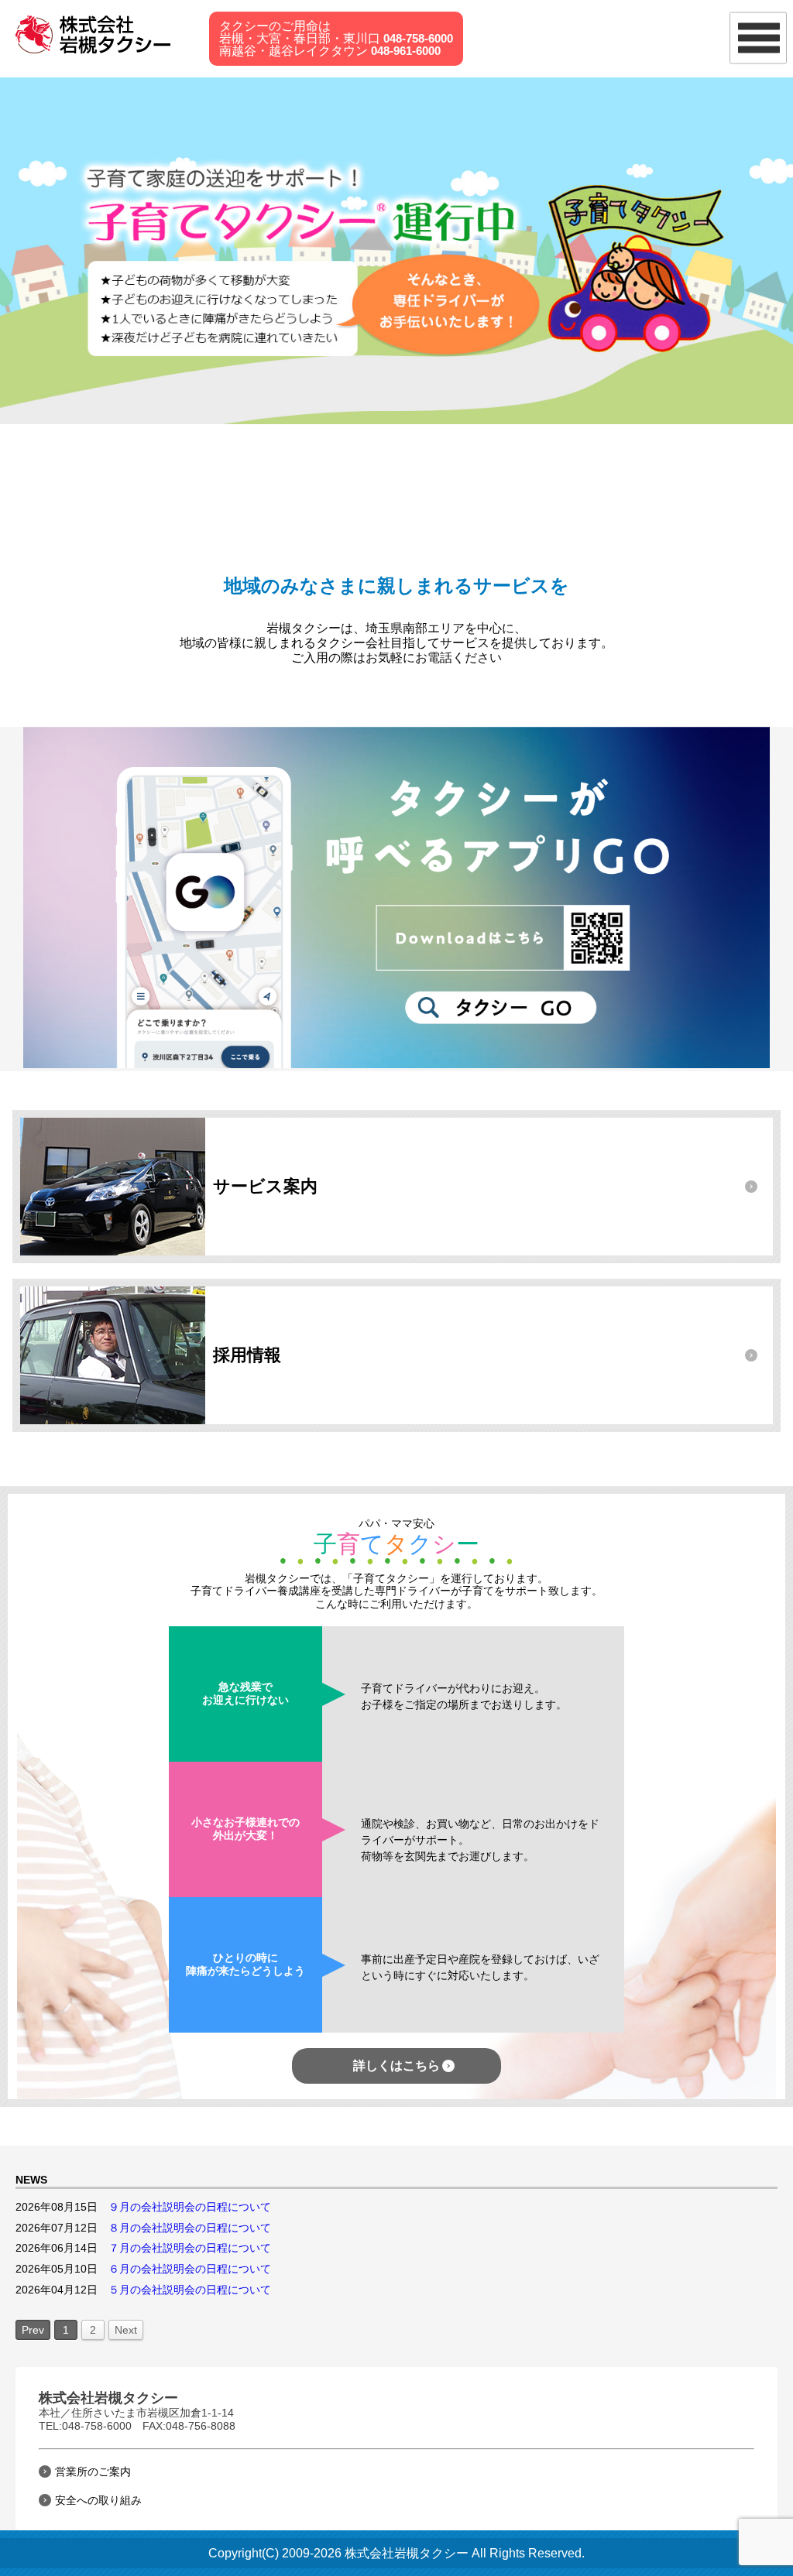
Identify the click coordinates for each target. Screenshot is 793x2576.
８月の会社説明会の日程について (190, 2228)
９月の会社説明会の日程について (190, 2207)
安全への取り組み (98, 2500)
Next (126, 2330)
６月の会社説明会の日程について (190, 2269)
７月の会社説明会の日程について (190, 2248)
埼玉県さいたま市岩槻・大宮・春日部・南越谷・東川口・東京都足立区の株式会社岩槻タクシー (98, 35)
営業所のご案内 (93, 2472)
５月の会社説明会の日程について (190, 2290)
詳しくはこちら (396, 2066)
